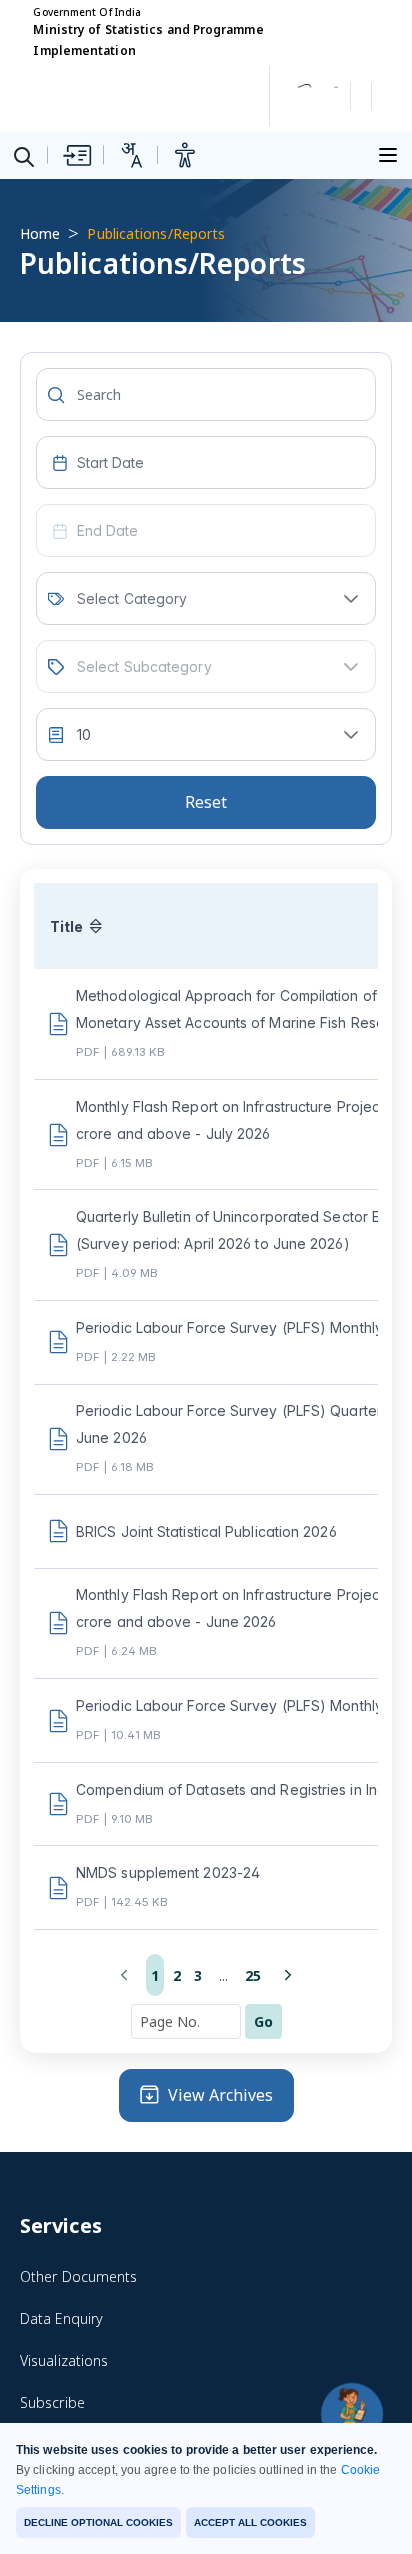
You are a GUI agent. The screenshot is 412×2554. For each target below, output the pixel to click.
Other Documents (78, 2276)
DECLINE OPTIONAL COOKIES (98, 2522)
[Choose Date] (60, 462)
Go (263, 2021)
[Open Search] (24, 156)
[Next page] (288, 1975)
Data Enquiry (61, 2318)
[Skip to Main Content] (76, 155)
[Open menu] (391, 152)
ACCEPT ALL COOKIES (250, 2522)
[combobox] (206, 462)
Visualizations (64, 2360)
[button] (351, 598)
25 (253, 1975)
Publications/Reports (156, 233)
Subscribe (52, 2402)
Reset (206, 802)
